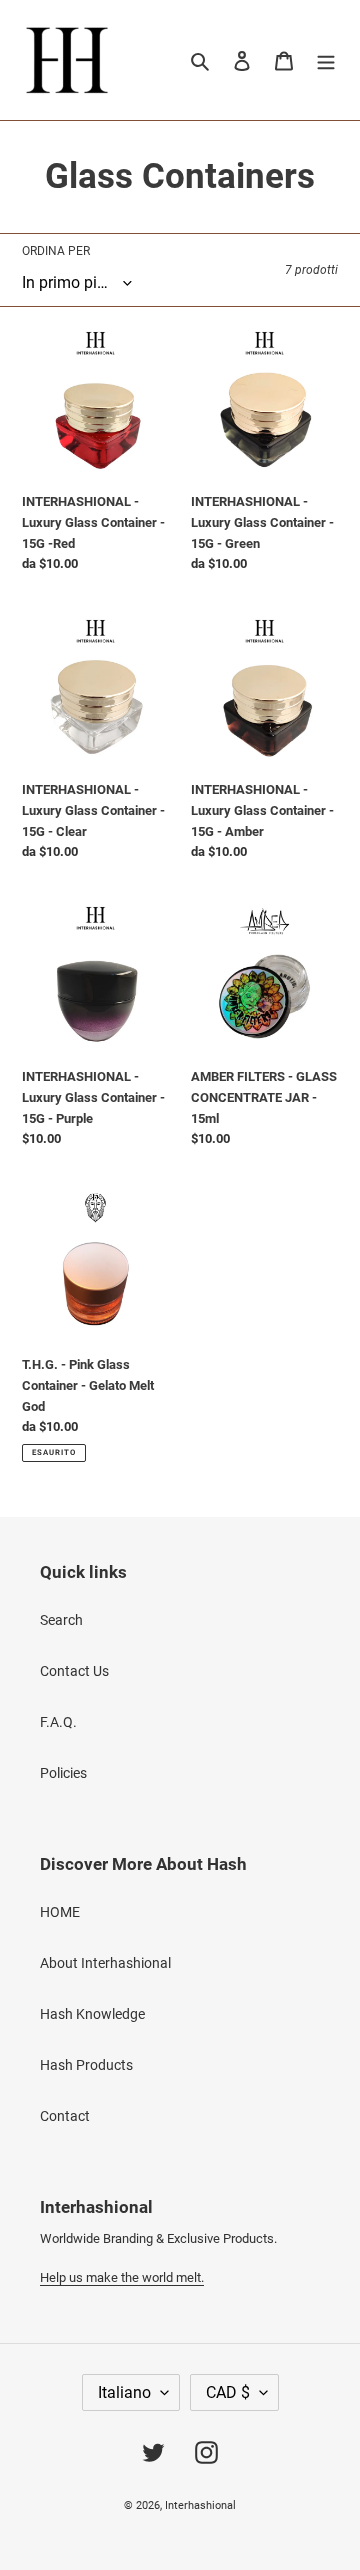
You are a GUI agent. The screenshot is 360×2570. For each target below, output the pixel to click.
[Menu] (326, 59)
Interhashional (200, 2505)
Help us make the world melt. (122, 2277)
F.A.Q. (58, 1722)
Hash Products (86, 2065)
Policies (63, 1773)
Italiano (124, 2392)
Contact (65, 2116)
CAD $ (228, 2392)
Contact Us (74, 1671)
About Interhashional (105, 1963)
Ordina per (56, 251)
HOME (60, 1912)
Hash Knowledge (92, 2014)
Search (61, 1620)
